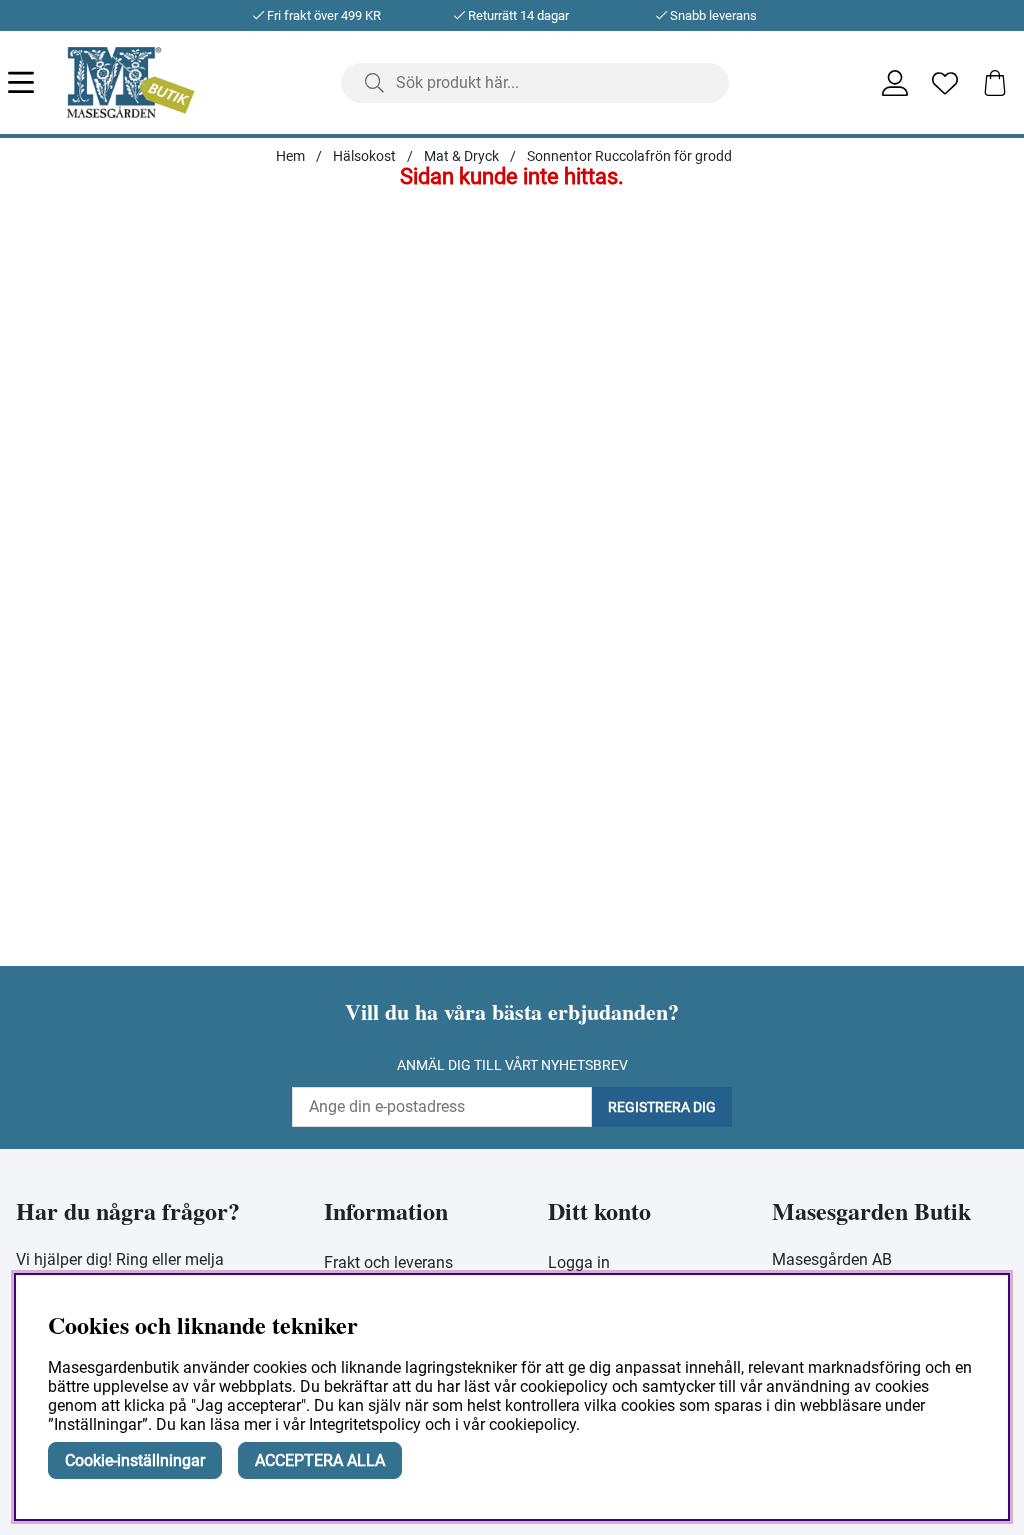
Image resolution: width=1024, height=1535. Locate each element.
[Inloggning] (895, 83)
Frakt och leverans (388, 1262)
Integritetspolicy (365, 1424)
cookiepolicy (532, 1424)
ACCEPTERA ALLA (320, 1460)
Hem (290, 156)
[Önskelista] (945, 83)
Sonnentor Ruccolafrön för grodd (629, 156)
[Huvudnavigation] (37, 82)
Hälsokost (364, 156)
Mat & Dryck (461, 156)
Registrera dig (662, 1107)
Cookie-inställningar (135, 1460)
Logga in (579, 1262)
